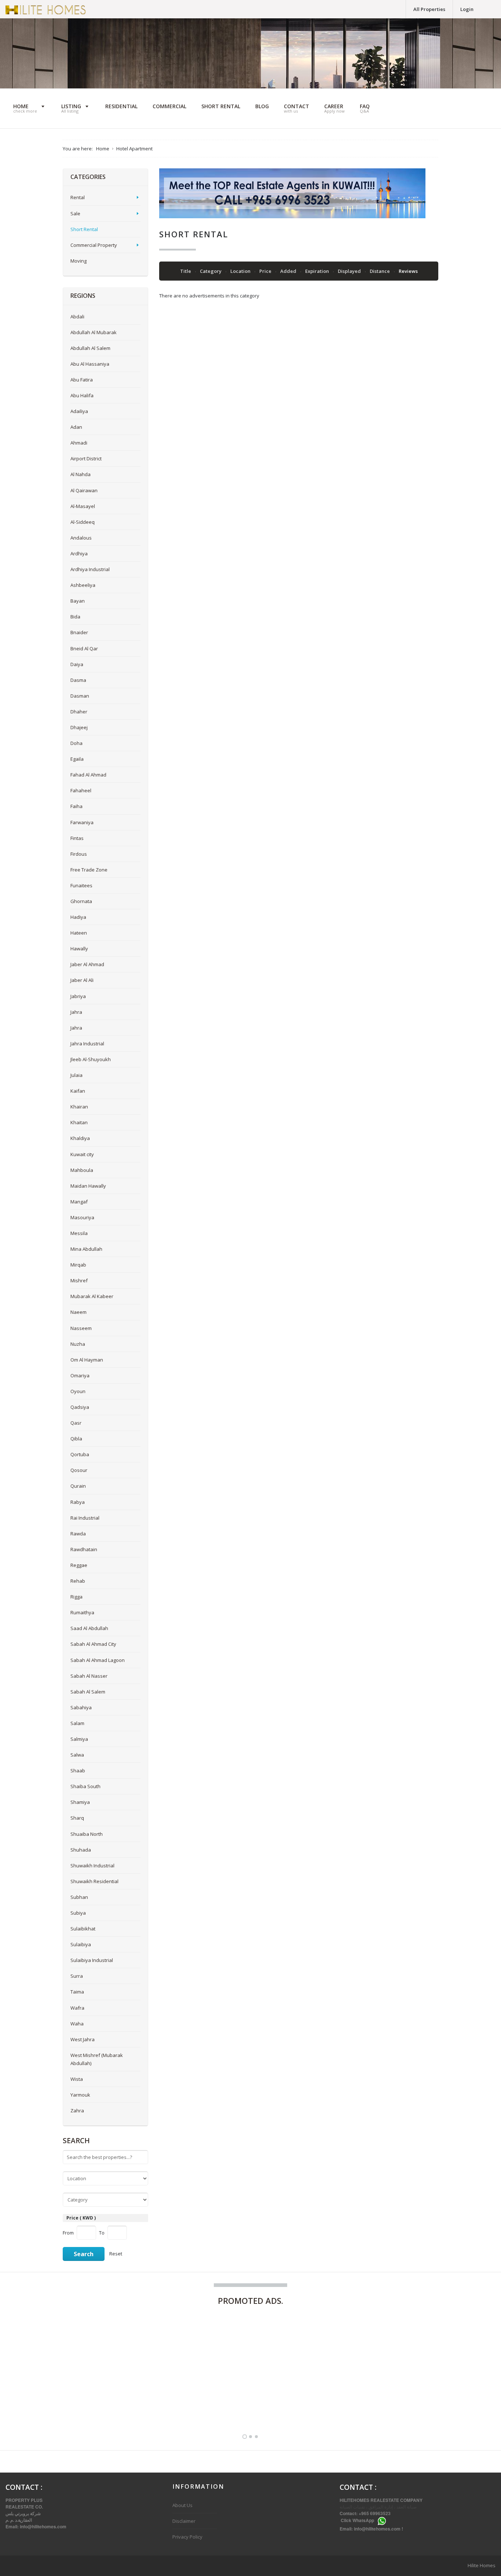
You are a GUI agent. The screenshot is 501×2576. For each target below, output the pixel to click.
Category (211, 271)
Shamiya (80, 1802)
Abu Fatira (82, 380)
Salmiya (79, 1739)
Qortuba (80, 1454)
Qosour (79, 1470)
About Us (182, 2505)
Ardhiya (79, 553)
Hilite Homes (482, 2565)
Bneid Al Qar (84, 648)
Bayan (78, 601)
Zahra (77, 2111)
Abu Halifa (82, 395)
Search (84, 2254)
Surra (77, 1976)
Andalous (81, 538)
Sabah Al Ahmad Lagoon (98, 1660)
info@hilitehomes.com (43, 2526)
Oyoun (78, 1391)
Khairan (79, 1107)
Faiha (76, 806)
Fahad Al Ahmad (88, 775)
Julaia (76, 1075)
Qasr (76, 1423)
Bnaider (79, 632)
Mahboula (82, 1170)
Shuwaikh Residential (94, 1881)
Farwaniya (82, 822)
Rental (78, 197)
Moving (78, 261)
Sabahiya (81, 1707)
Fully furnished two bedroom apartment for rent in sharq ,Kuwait (81, 2399)
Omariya (80, 1375)
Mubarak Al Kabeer (92, 1296)
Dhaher (79, 712)
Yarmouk (80, 2095)
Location (241, 271)
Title (186, 271)
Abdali (77, 317)
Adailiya (79, 411)
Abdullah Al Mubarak (94, 332)
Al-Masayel (83, 506)
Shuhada (81, 1850)
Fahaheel (81, 790)
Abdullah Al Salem (90, 348)
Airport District (86, 458)
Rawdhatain (84, 1549)
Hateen (79, 933)
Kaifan (78, 1091)
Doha (76, 743)
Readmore (136, 2400)
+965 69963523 (375, 2513)
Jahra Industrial (87, 1044)
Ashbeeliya (83, 585)
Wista (77, 2079)
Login (467, 9)
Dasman (80, 696)
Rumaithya (82, 1612)
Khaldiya (80, 1138)
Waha (77, 2024)
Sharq (77, 1818)
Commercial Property (94, 245)
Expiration (318, 271)
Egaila (77, 759)
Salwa (77, 1755)
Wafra (77, 2008)
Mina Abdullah (86, 1249)
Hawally (79, 949)
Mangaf (79, 1202)
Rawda (78, 1534)
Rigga (76, 1597)
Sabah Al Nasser (89, 1676)
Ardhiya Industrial (90, 569)
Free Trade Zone (89, 870)
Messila (79, 1233)
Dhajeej (79, 727)
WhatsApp (363, 2521)
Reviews (408, 271)
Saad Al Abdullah (89, 1628)
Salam (77, 1723)
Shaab (78, 1771)
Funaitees (81, 885)
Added (289, 271)
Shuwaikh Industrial (92, 1866)
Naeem (78, 1312)
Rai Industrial (85, 1518)
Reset (116, 2254)
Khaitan (79, 1122)
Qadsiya (80, 1407)
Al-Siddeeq (83, 522)
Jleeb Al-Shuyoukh (91, 1059)
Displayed (350, 271)
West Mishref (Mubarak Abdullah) (97, 2059)
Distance (380, 271)
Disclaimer (184, 2521)
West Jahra (83, 2039)
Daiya (77, 664)
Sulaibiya (81, 1944)
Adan (76, 427)
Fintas (77, 838)
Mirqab (78, 1265)
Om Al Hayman (87, 1360)
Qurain (78, 1486)
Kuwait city (82, 1154)
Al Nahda (81, 474)
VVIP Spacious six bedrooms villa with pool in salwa (222, 2404)
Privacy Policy (187, 2537)
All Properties (429, 9)
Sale (75, 213)
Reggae (79, 1565)
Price (266, 271)
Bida (75, 617)
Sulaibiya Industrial (92, 1960)
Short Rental (84, 229)
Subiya (78, 1913)
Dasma (78, 680)
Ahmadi (79, 443)
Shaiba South (85, 1786)
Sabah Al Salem (88, 1692)
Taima (77, 1992)
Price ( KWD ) (81, 2218)
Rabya (78, 1502)
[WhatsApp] (382, 2521)
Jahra (76, 1012)
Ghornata (81, 901)
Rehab (78, 1581)
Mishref (79, 1280)
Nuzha (78, 1344)
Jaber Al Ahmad (87, 964)
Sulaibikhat (83, 1929)
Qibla (76, 1439)
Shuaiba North (87, 1834)
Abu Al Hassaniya (90, 364)
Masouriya (82, 1217)
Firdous (79, 854)
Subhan (79, 1897)
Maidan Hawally (88, 1186)
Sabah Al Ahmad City (93, 1644)
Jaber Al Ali (82, 980)
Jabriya (78, 996)
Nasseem (81, 1328)
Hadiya (78, 917)
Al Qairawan (84, 490)
